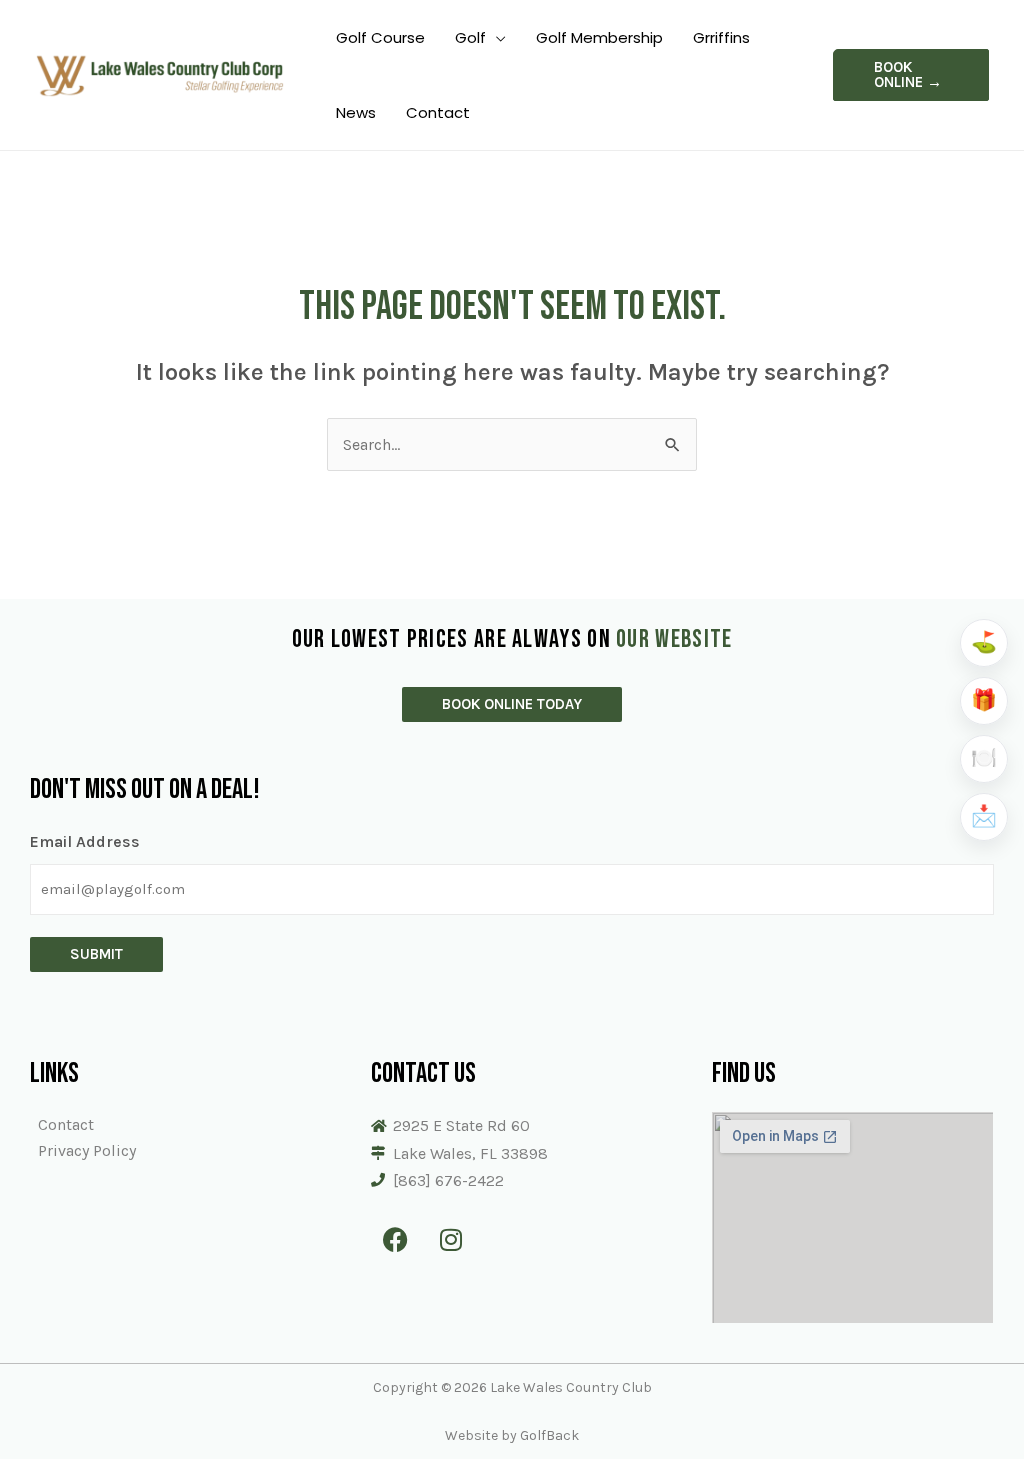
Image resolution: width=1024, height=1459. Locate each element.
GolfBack (549, 1435)
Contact (66, 1124)
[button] (911, 75)
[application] (496, 37)
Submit (96, 954)
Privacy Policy (87, 1150)
